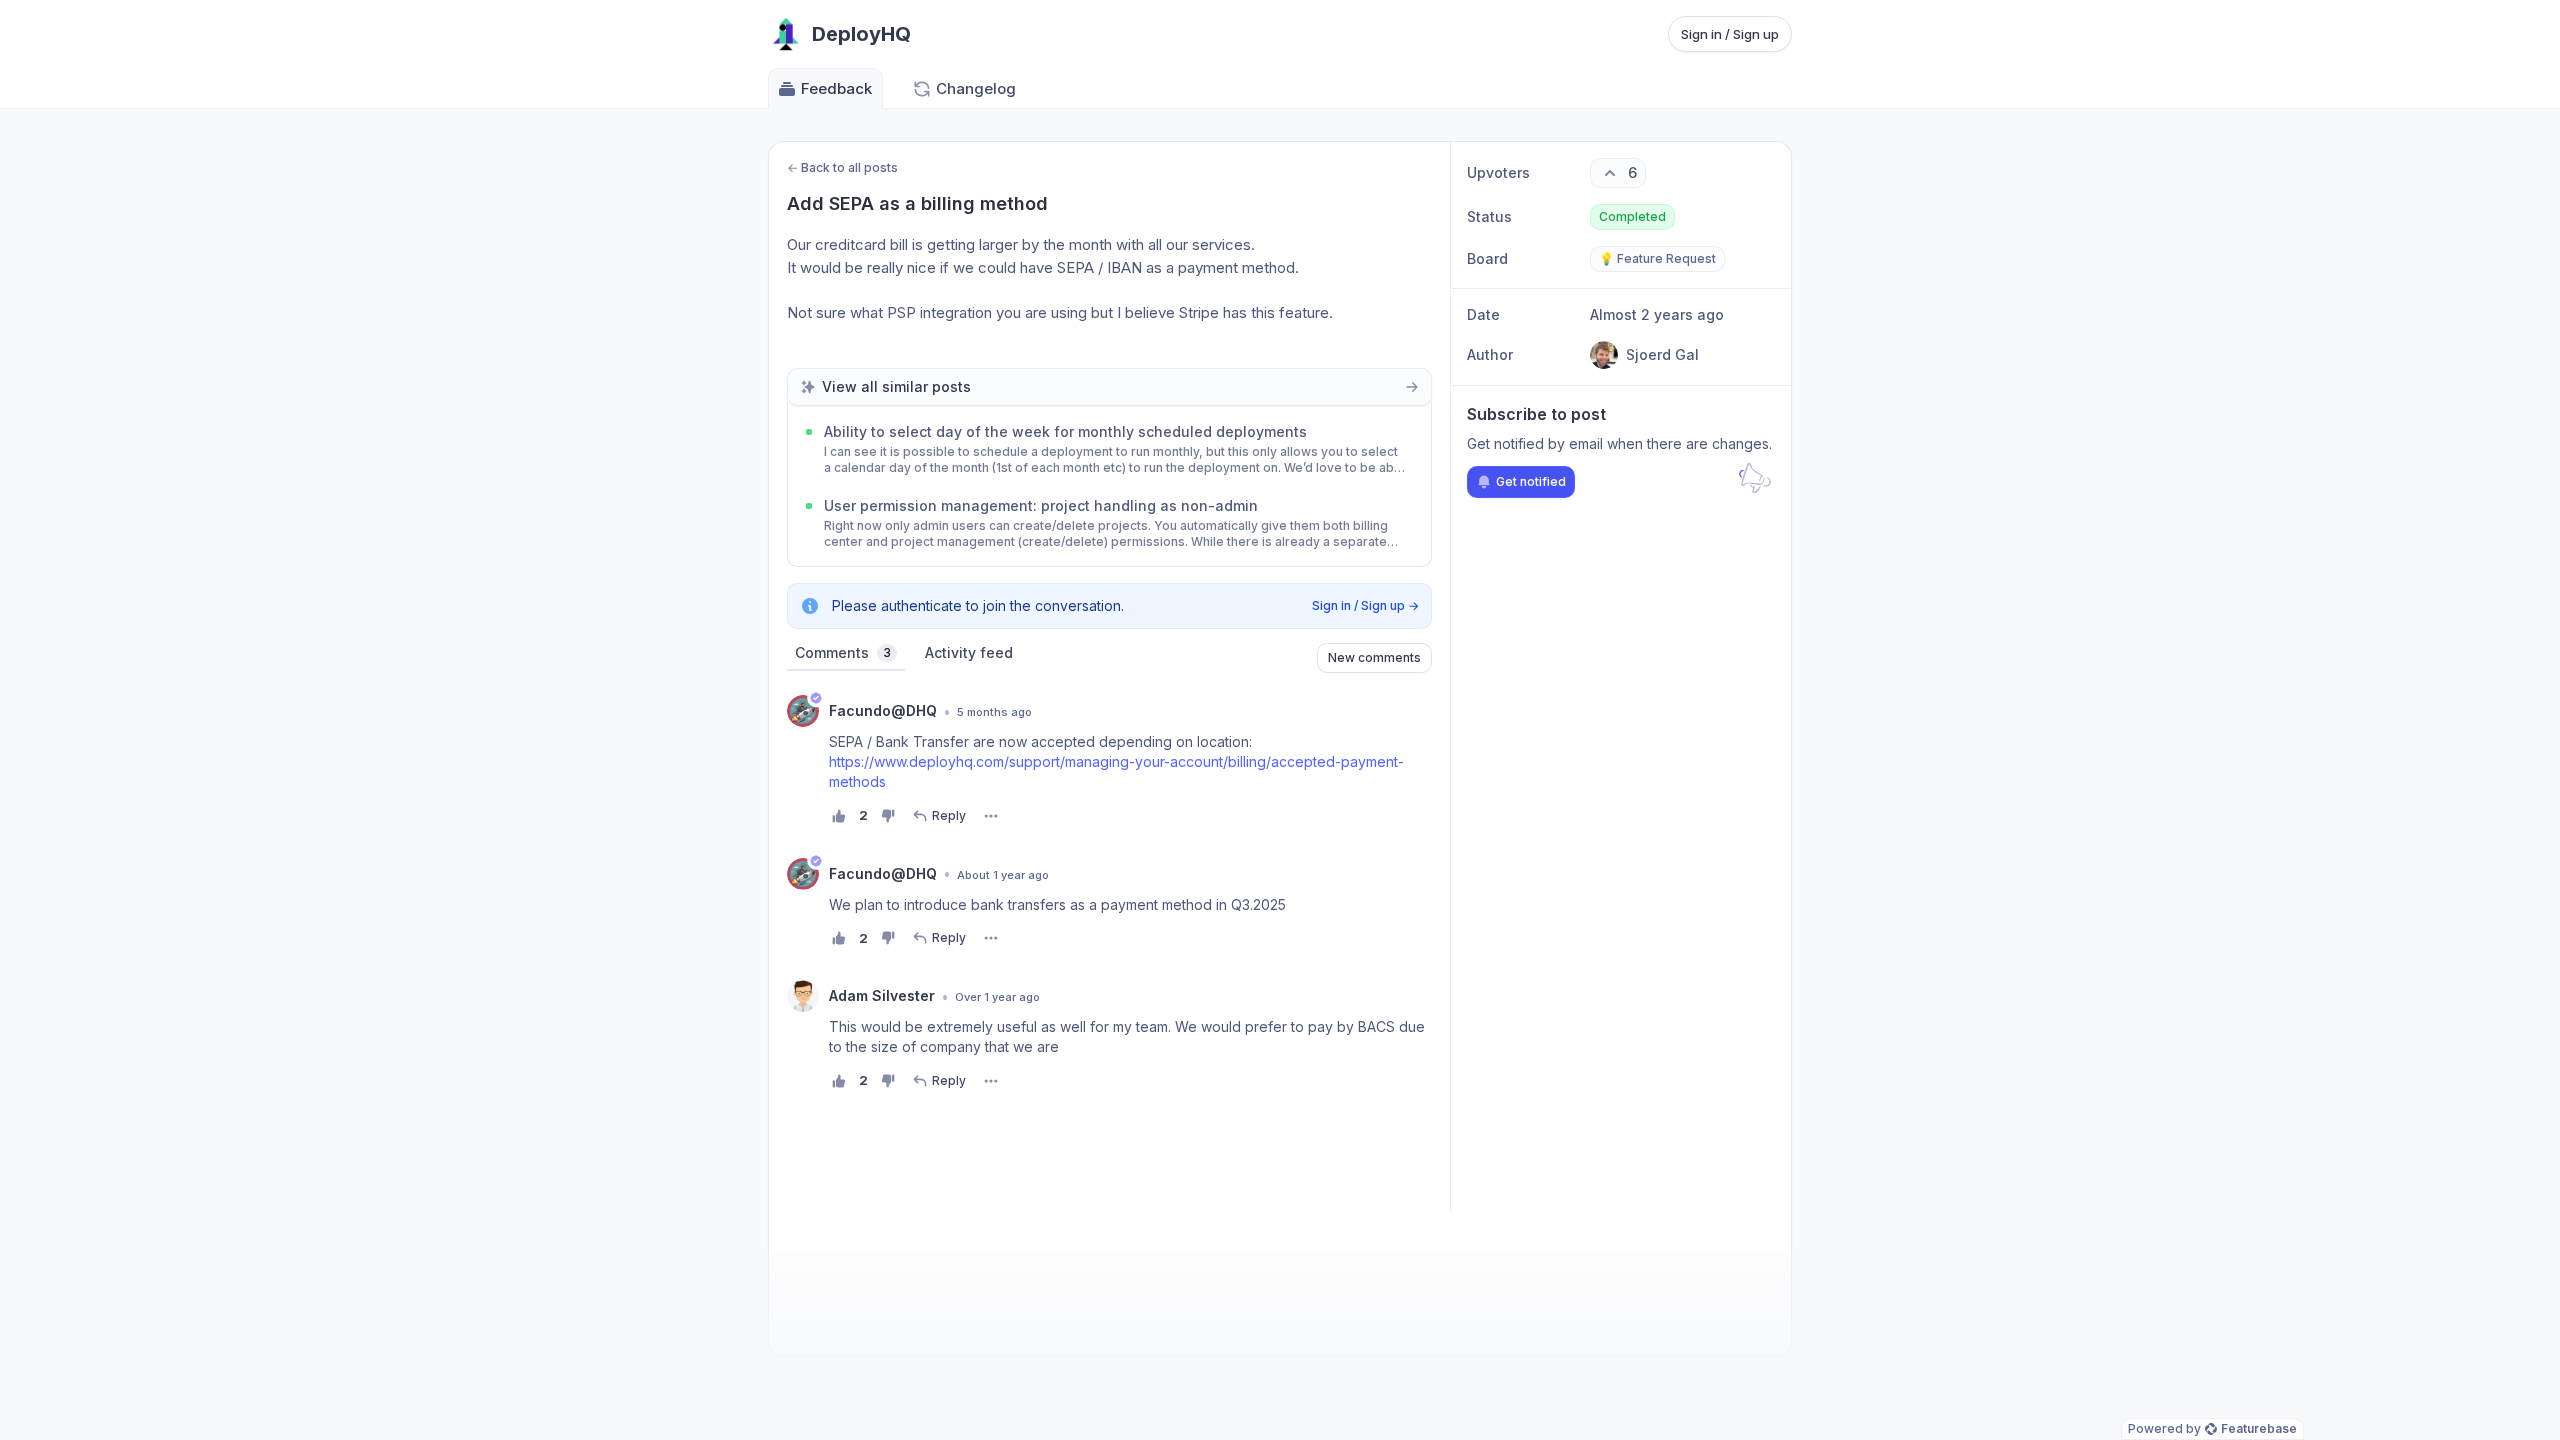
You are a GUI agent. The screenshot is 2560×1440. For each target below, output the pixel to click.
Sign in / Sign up (1730, 34)
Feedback (836, 88)
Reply (949, 815)
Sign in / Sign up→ (1365, 605)
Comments (843, 652)
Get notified (1531, 481)
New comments (1374, 657)
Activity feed (969, 652)
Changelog (976, 88)
